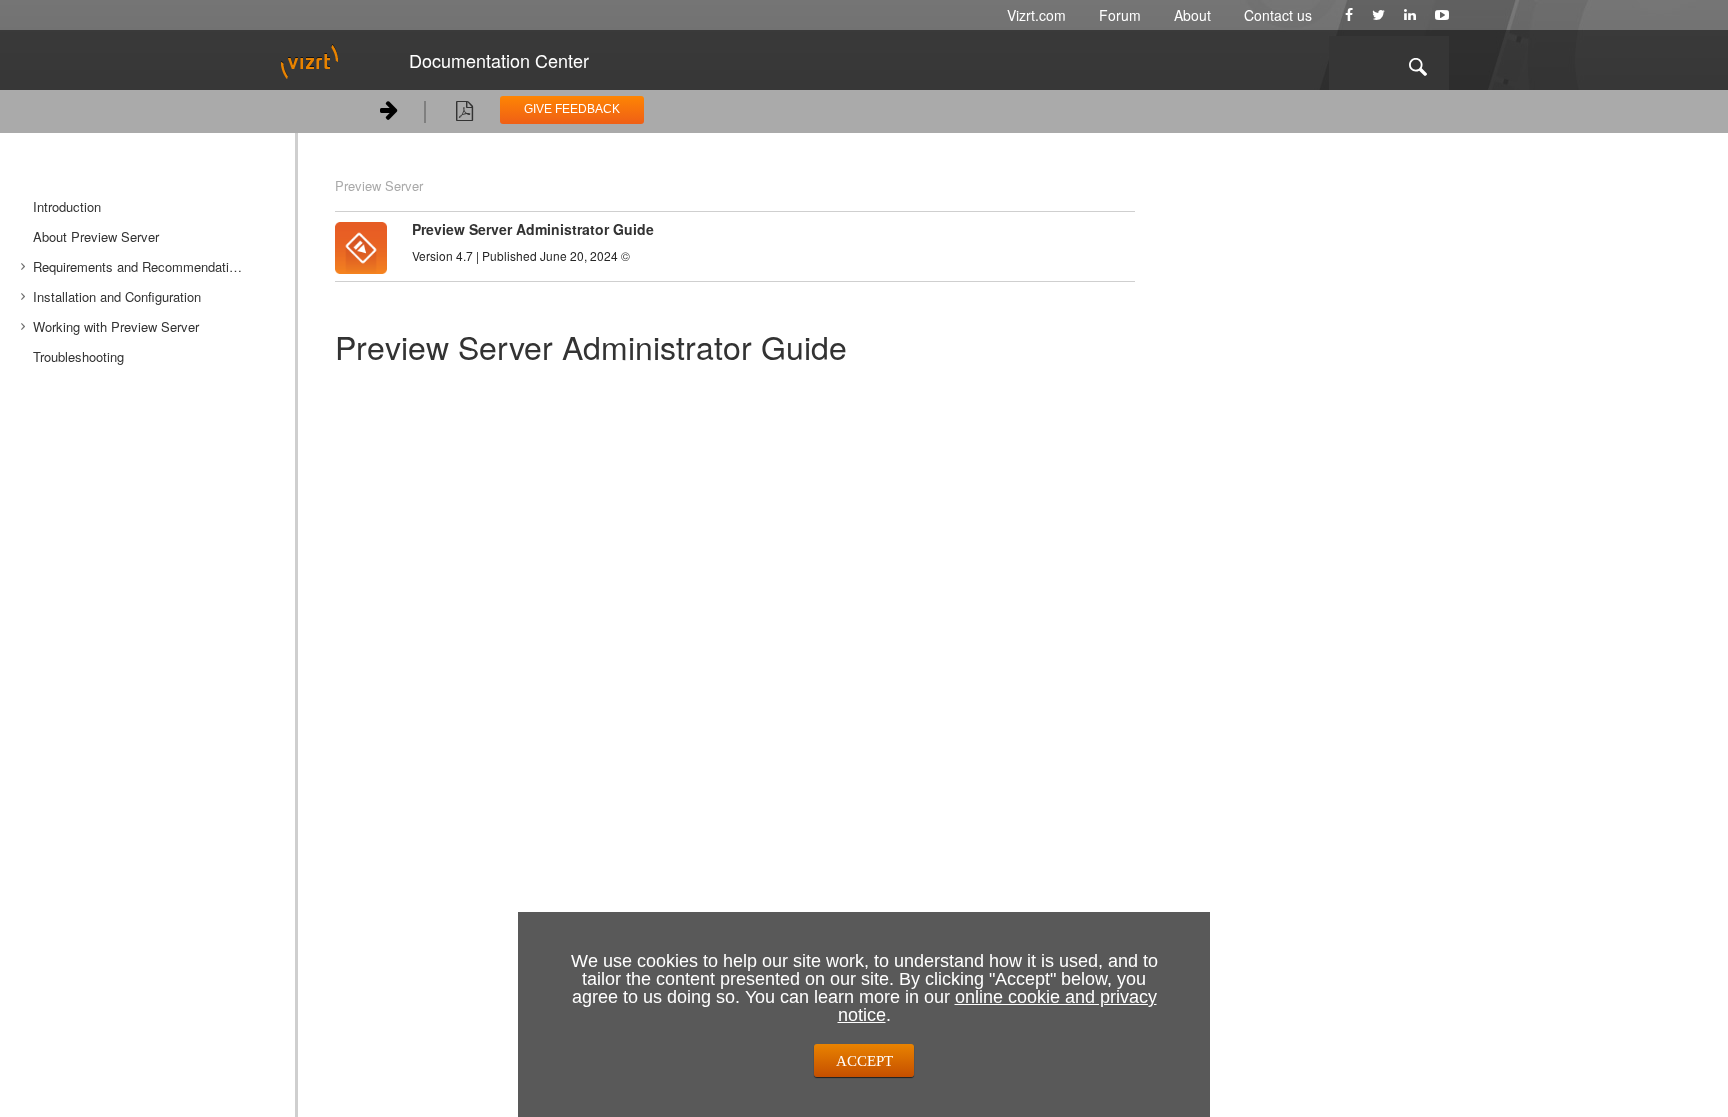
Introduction (67, 206)
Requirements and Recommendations (141, 266)
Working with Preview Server (116, 326)
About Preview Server (96, 236)
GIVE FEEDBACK (572, 109)
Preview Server (379, 185)
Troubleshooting (78, 356)
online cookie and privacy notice (997, 1006)
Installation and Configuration (117, 296)
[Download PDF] (464, 114)
